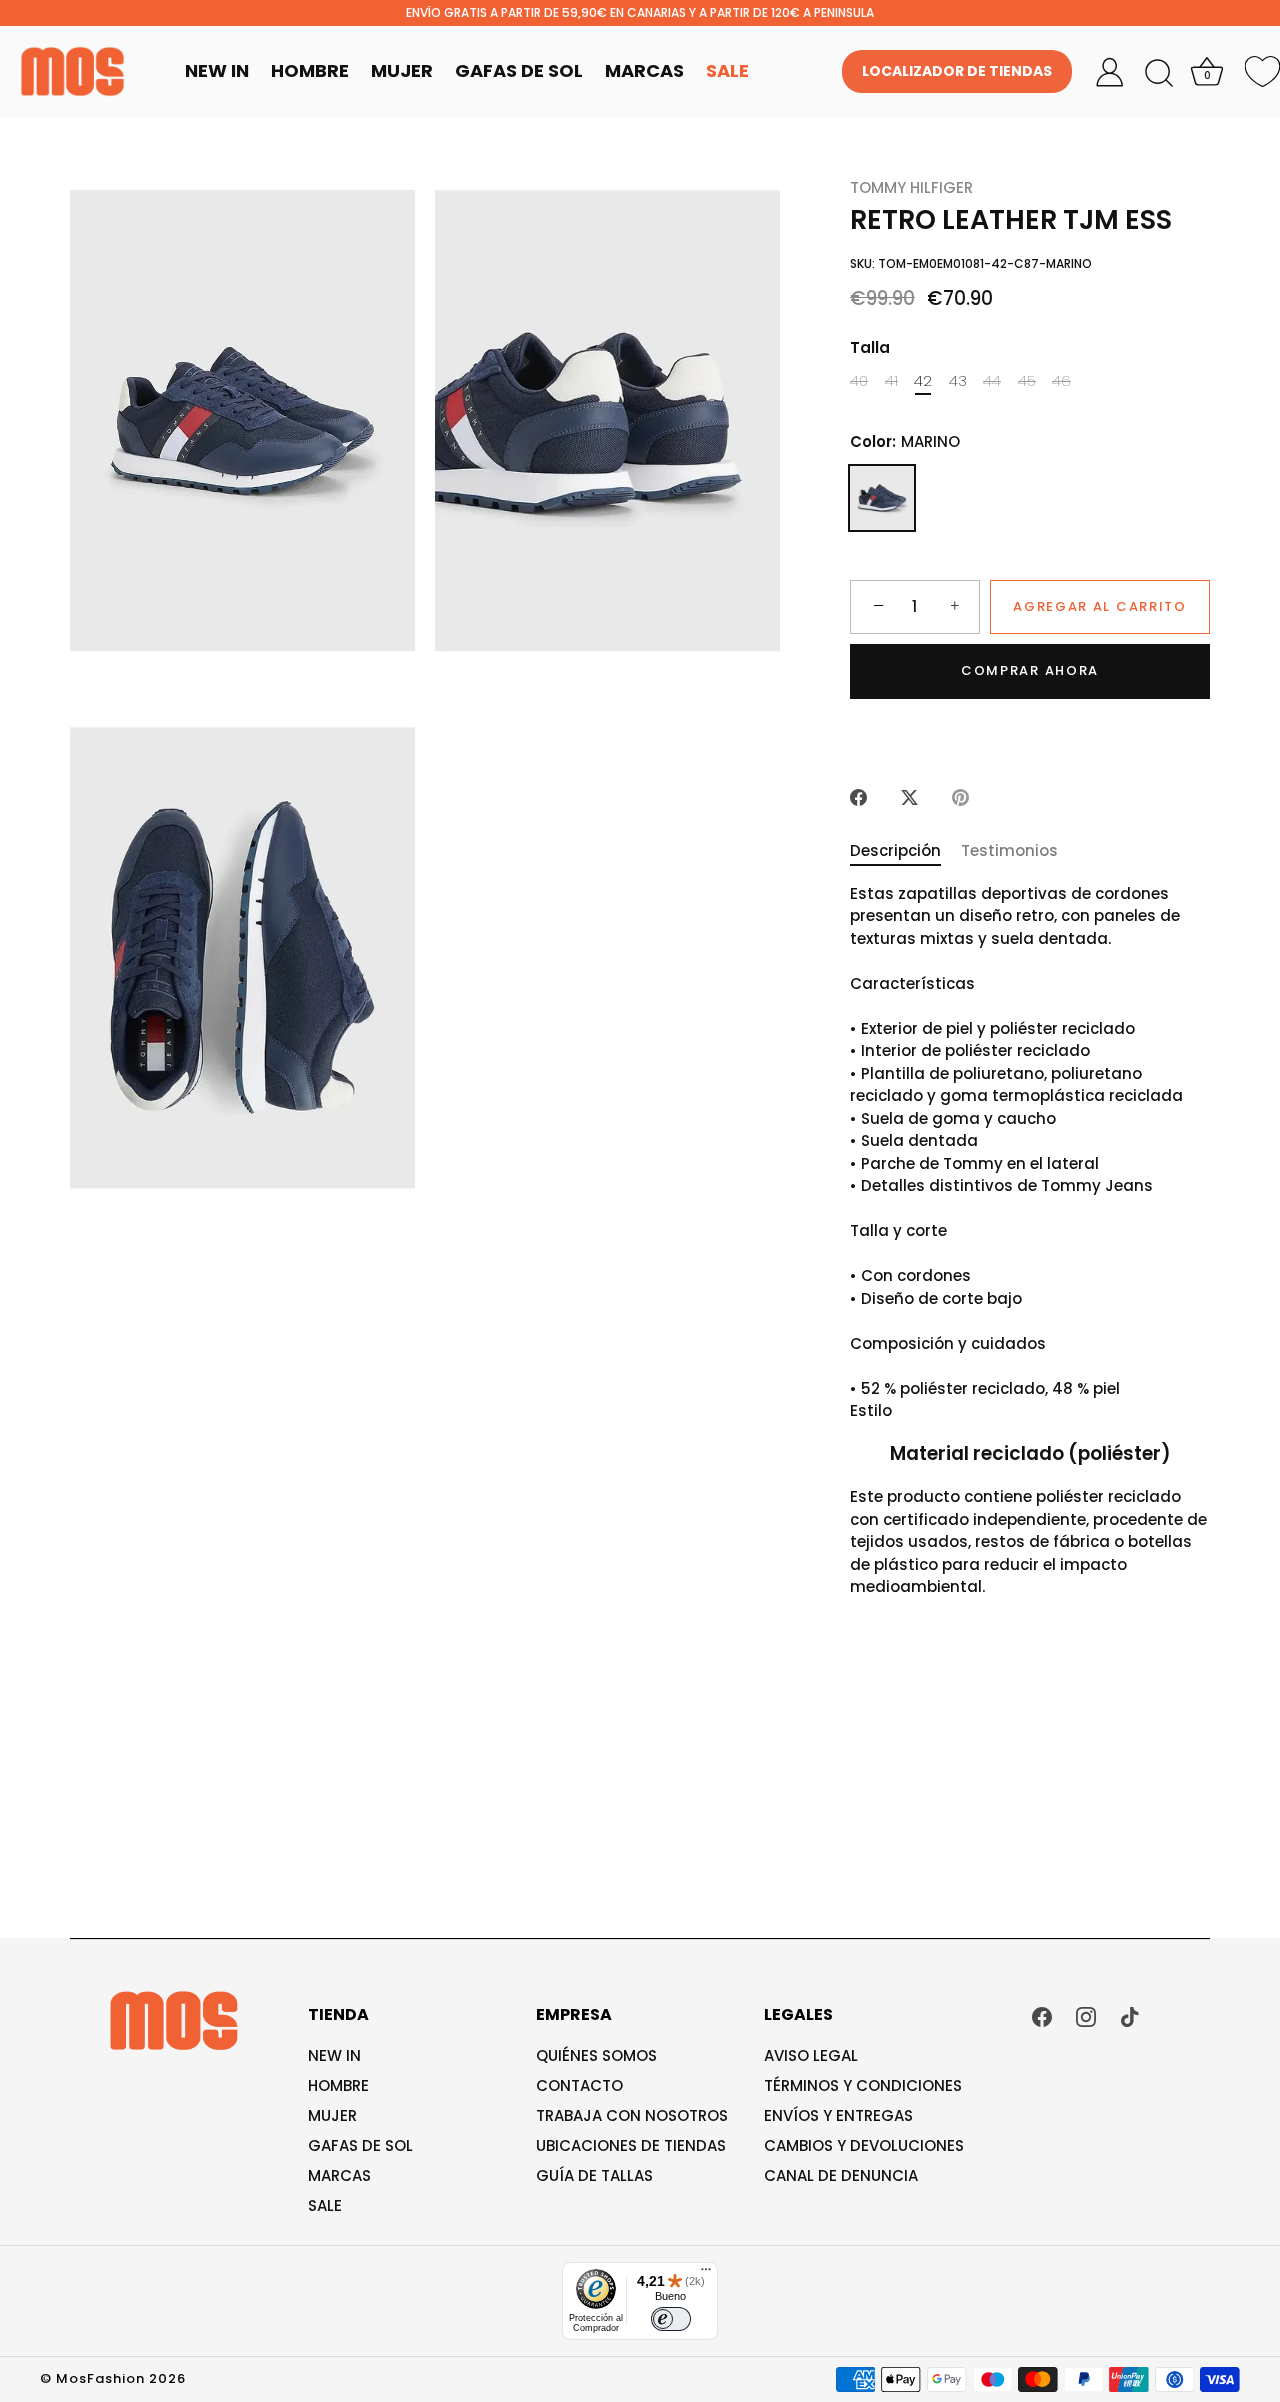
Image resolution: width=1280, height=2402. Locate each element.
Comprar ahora (1030, 670)
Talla (870, 348)
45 (1027, 381)
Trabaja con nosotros (632, 2115)
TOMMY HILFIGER (911, 187)
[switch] (671, 2319)
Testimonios (1009, 850)
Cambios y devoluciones (864, 2145)
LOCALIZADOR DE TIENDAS (957, 71)
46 (1061, 381)
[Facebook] (1042, 2015)
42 (923, 381)
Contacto (579, 2085)
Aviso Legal (811, 2055)
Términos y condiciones (863, 2085)
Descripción (895, 850)
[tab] (905, 851)
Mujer (402, 70)
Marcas (644, 70)
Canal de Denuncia (841, 2175)
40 (859, 381)
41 (891, 381)
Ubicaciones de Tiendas (631, 2145)
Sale (727, 70)
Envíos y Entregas (838, 2115)
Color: (905, 442)
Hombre (310, 70)
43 (958, 381)
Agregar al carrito (1099, 606)
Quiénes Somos (596, 2055)
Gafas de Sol (519, 70)
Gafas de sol (360, 2145)
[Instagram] (1086, 2015)
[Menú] (706, 2274)
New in (334, 2055)
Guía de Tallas (594, 2175)
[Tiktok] (1130, 2015)
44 (992, 381)
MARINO (882, 498)
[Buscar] (1159, 74)
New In (217, 70)
